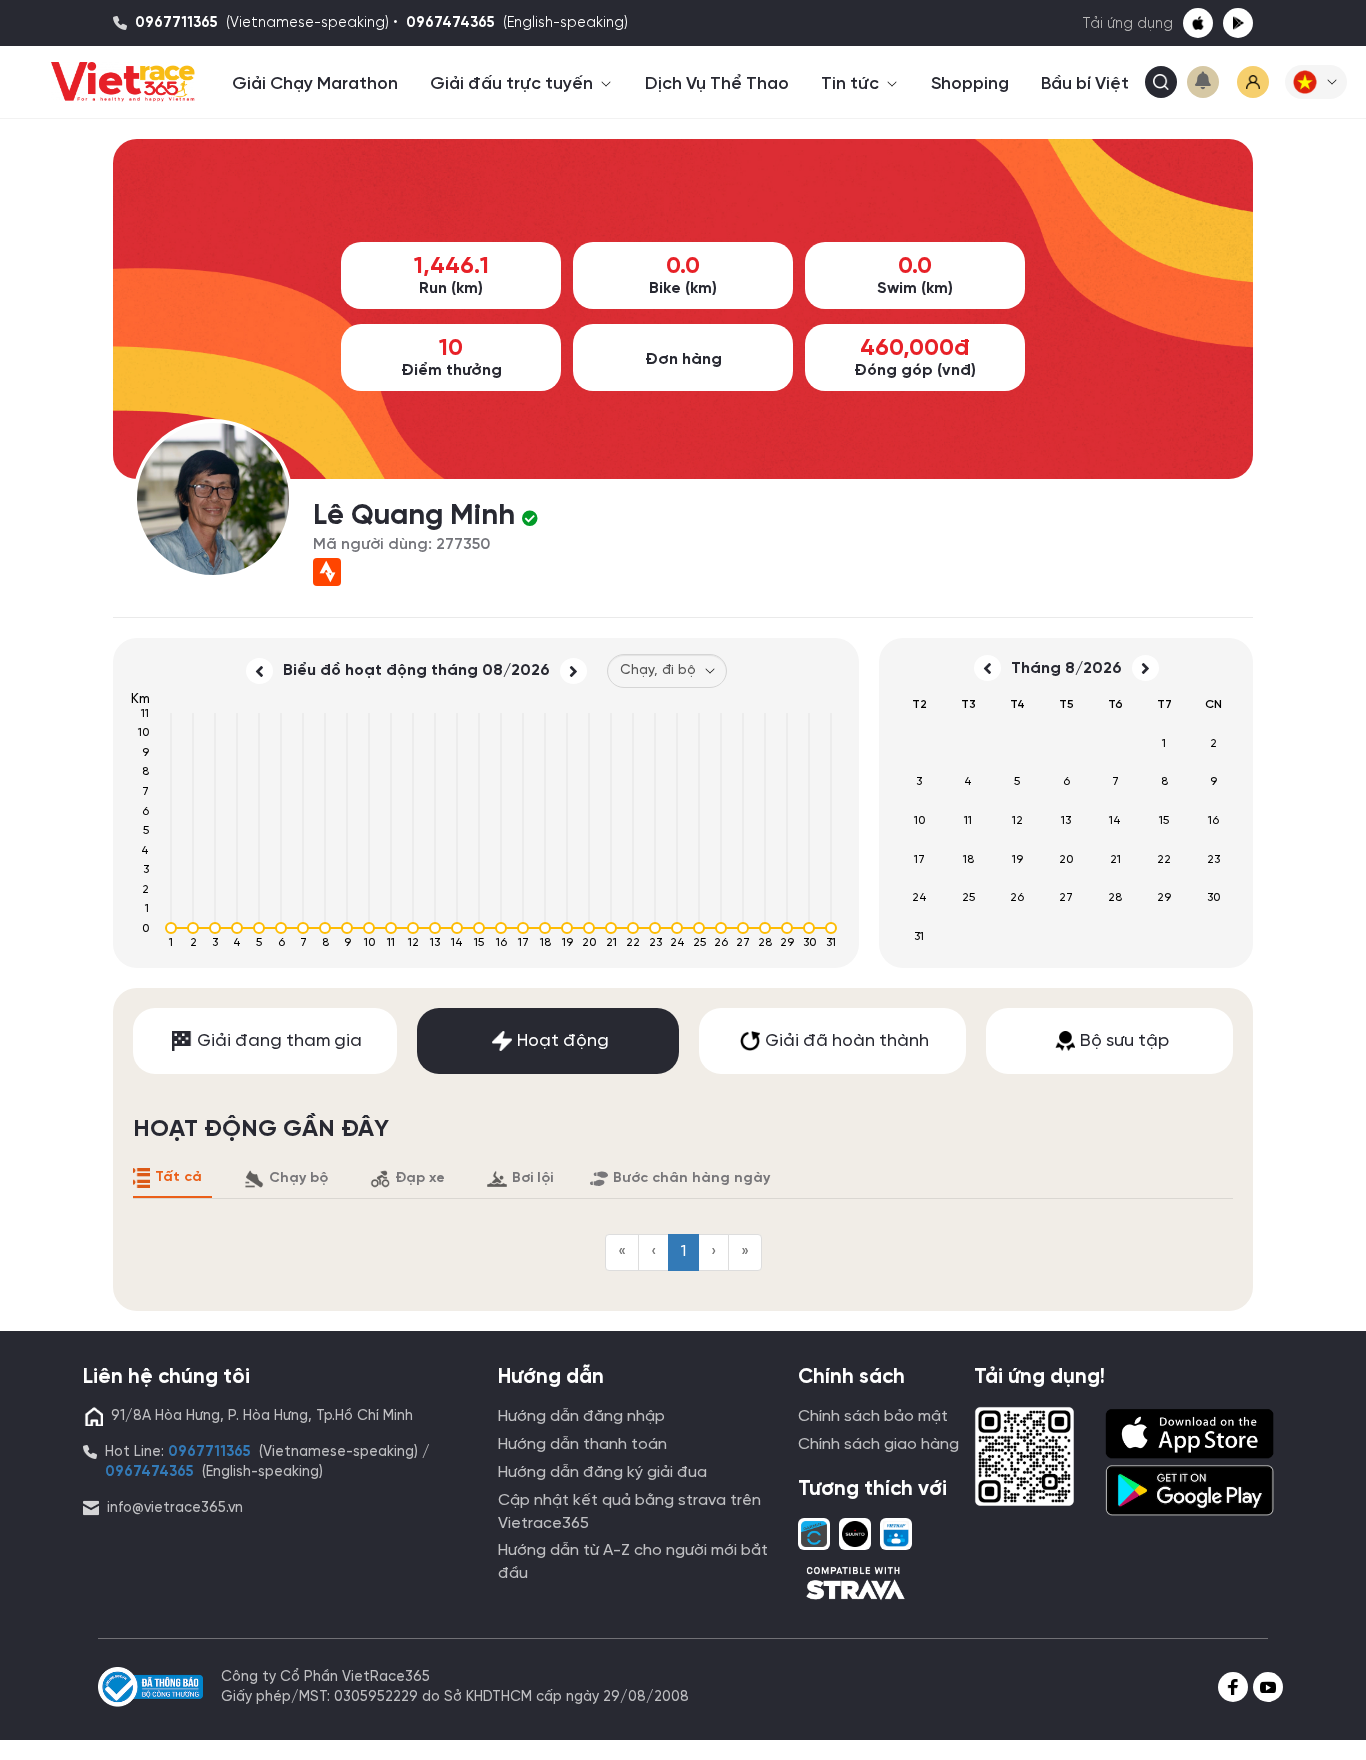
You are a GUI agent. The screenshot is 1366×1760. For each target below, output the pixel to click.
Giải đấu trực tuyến (513, 84)
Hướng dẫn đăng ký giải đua (602, 1472)
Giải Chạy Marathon (315, 84)
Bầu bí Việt (1085, 84)
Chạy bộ (298, 1178)
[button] (1316, 82)
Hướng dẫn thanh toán (582, 1444)
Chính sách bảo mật (873, 1416)
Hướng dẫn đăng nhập (581, 1416)
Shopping (970, 84)
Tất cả (178, 1177)
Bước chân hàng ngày (691, 1178)
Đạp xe (420, 1178)
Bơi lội (532, 1178)
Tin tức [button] (852, 84)
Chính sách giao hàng (878, 1444)
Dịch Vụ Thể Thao (717, 84)
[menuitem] (622, 1252)
